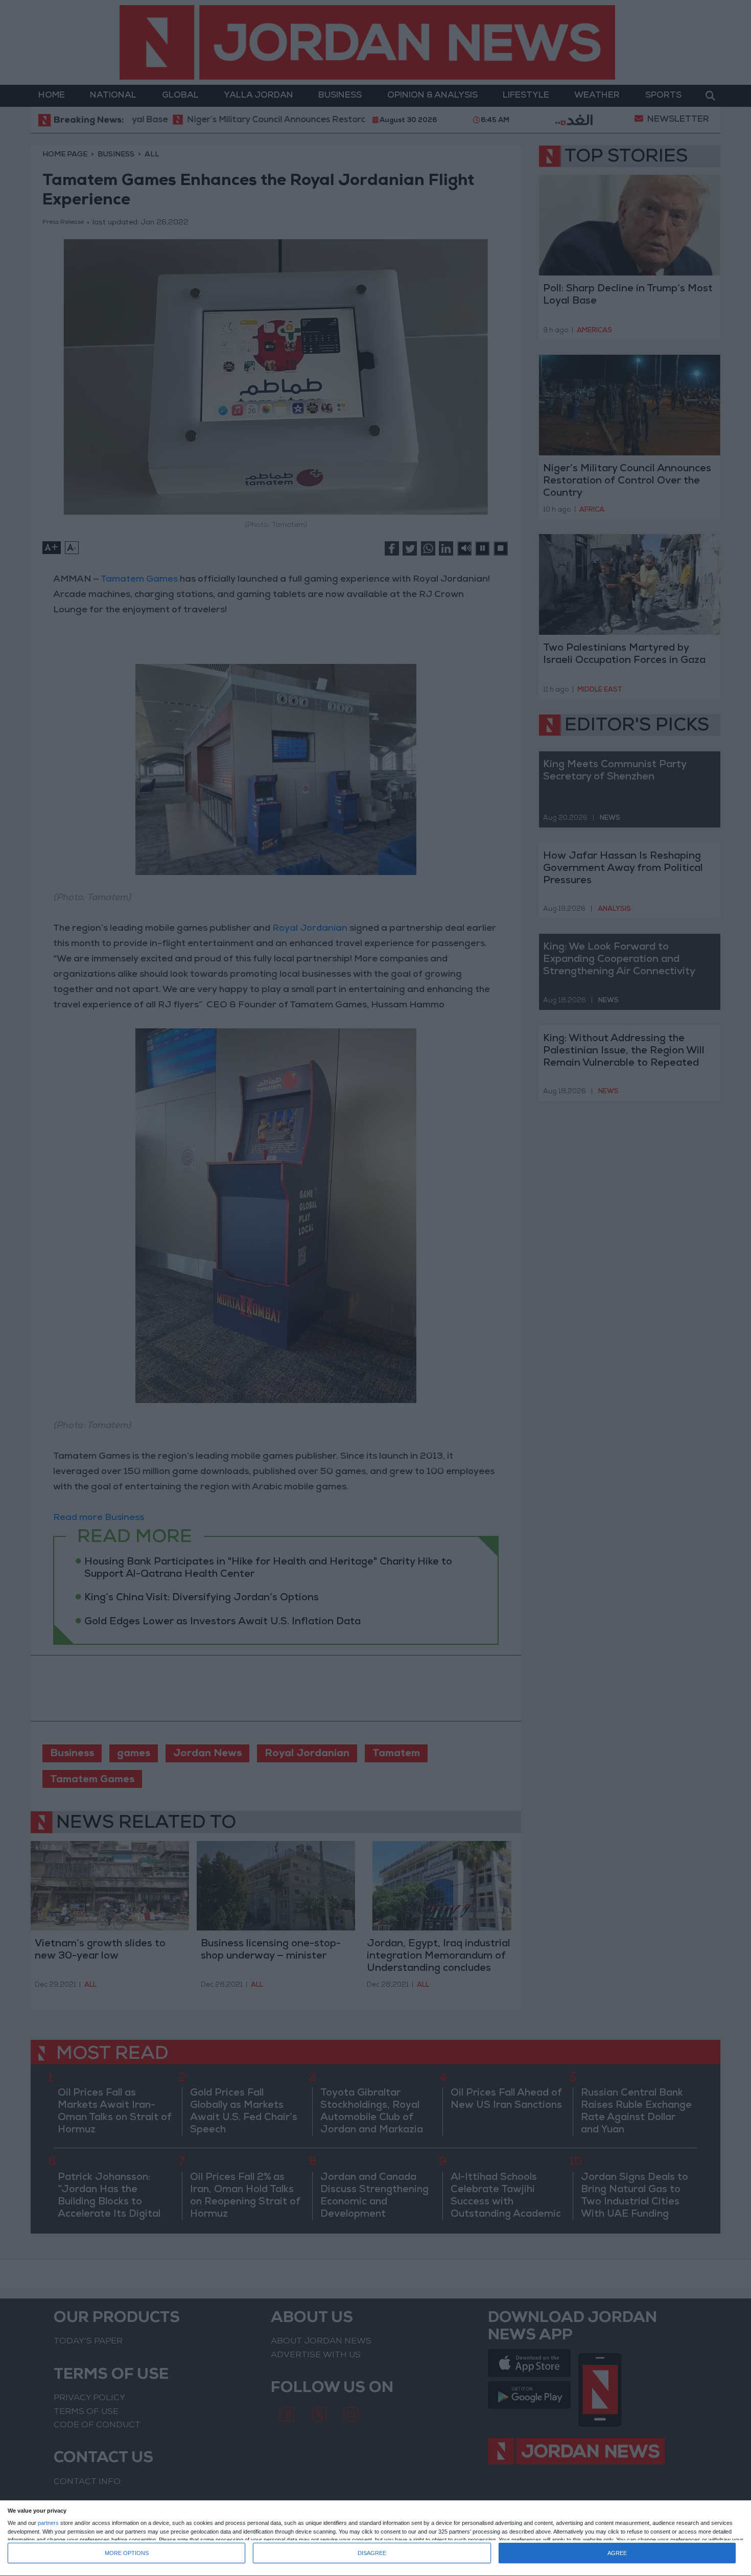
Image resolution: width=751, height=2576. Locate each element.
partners (48, 2523)
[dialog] (375, 2538)
